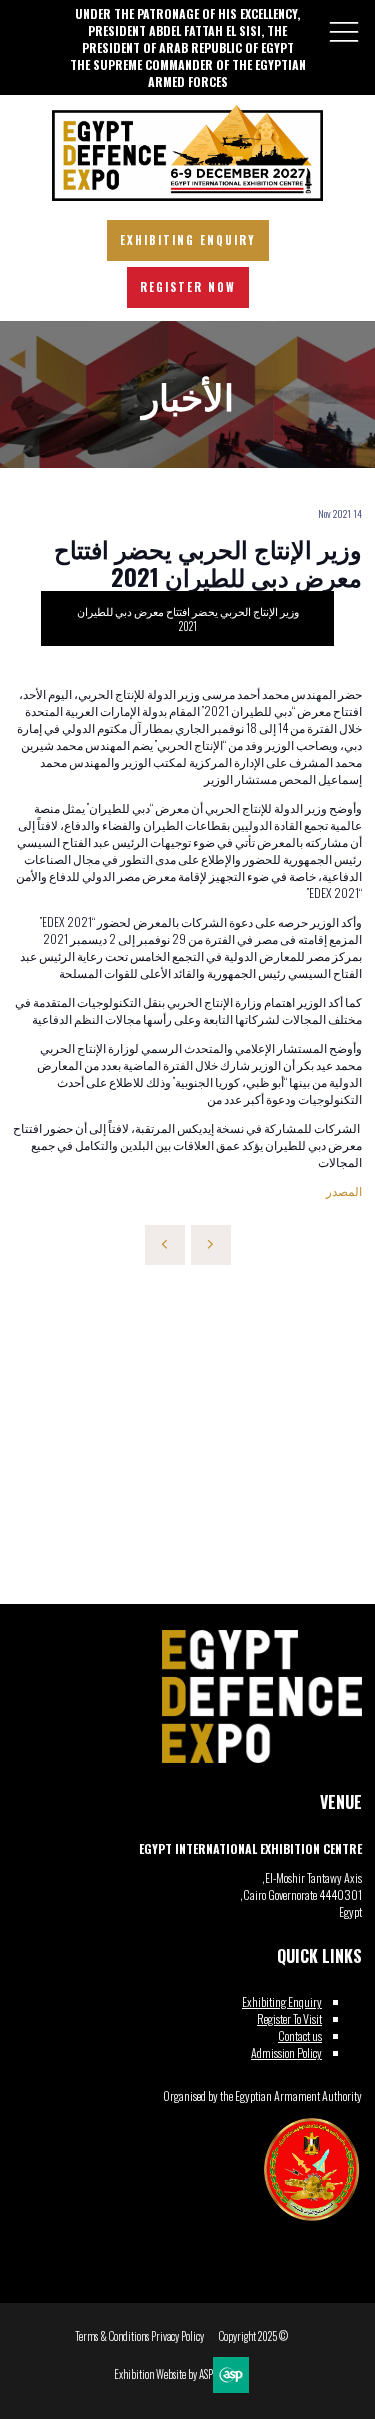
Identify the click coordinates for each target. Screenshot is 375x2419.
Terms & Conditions (112, 2336)
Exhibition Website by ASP (163, 2374)
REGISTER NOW (188, 287)
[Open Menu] (344, 31)
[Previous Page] (165, 1245)
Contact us (300, 2035)
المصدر (344, 1190)
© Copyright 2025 (253, 2336)
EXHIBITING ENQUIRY (188, 240)
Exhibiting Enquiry (282, 2001)
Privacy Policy (177, 2336)
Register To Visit (289, 2018)
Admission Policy (286, 2052)
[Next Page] (211, 1245)
